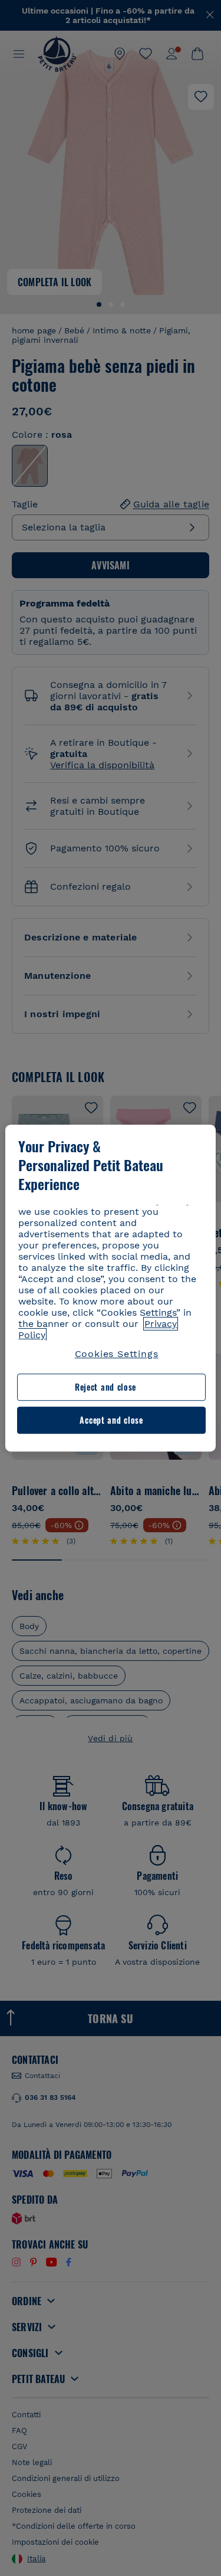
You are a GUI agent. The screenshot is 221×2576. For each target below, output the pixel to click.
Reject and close (105, 1387)
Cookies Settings (117, 1354)
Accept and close (111, 1420)
